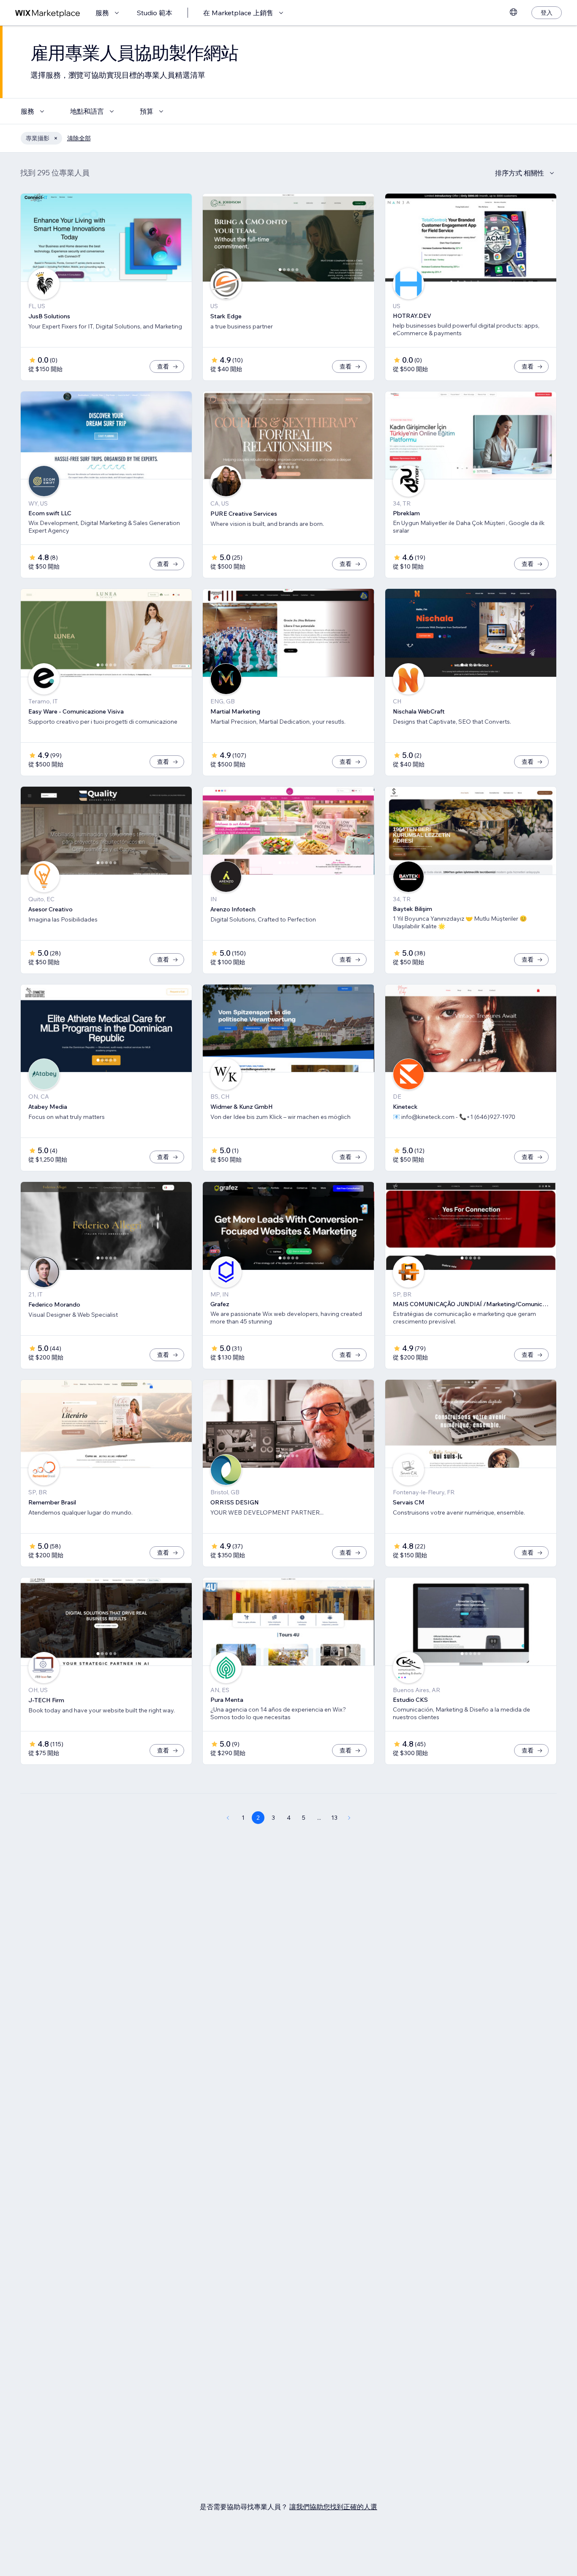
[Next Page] (349, 1818)
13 (334, 1818)
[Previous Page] (228, 1818)
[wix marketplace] (48, 13)
